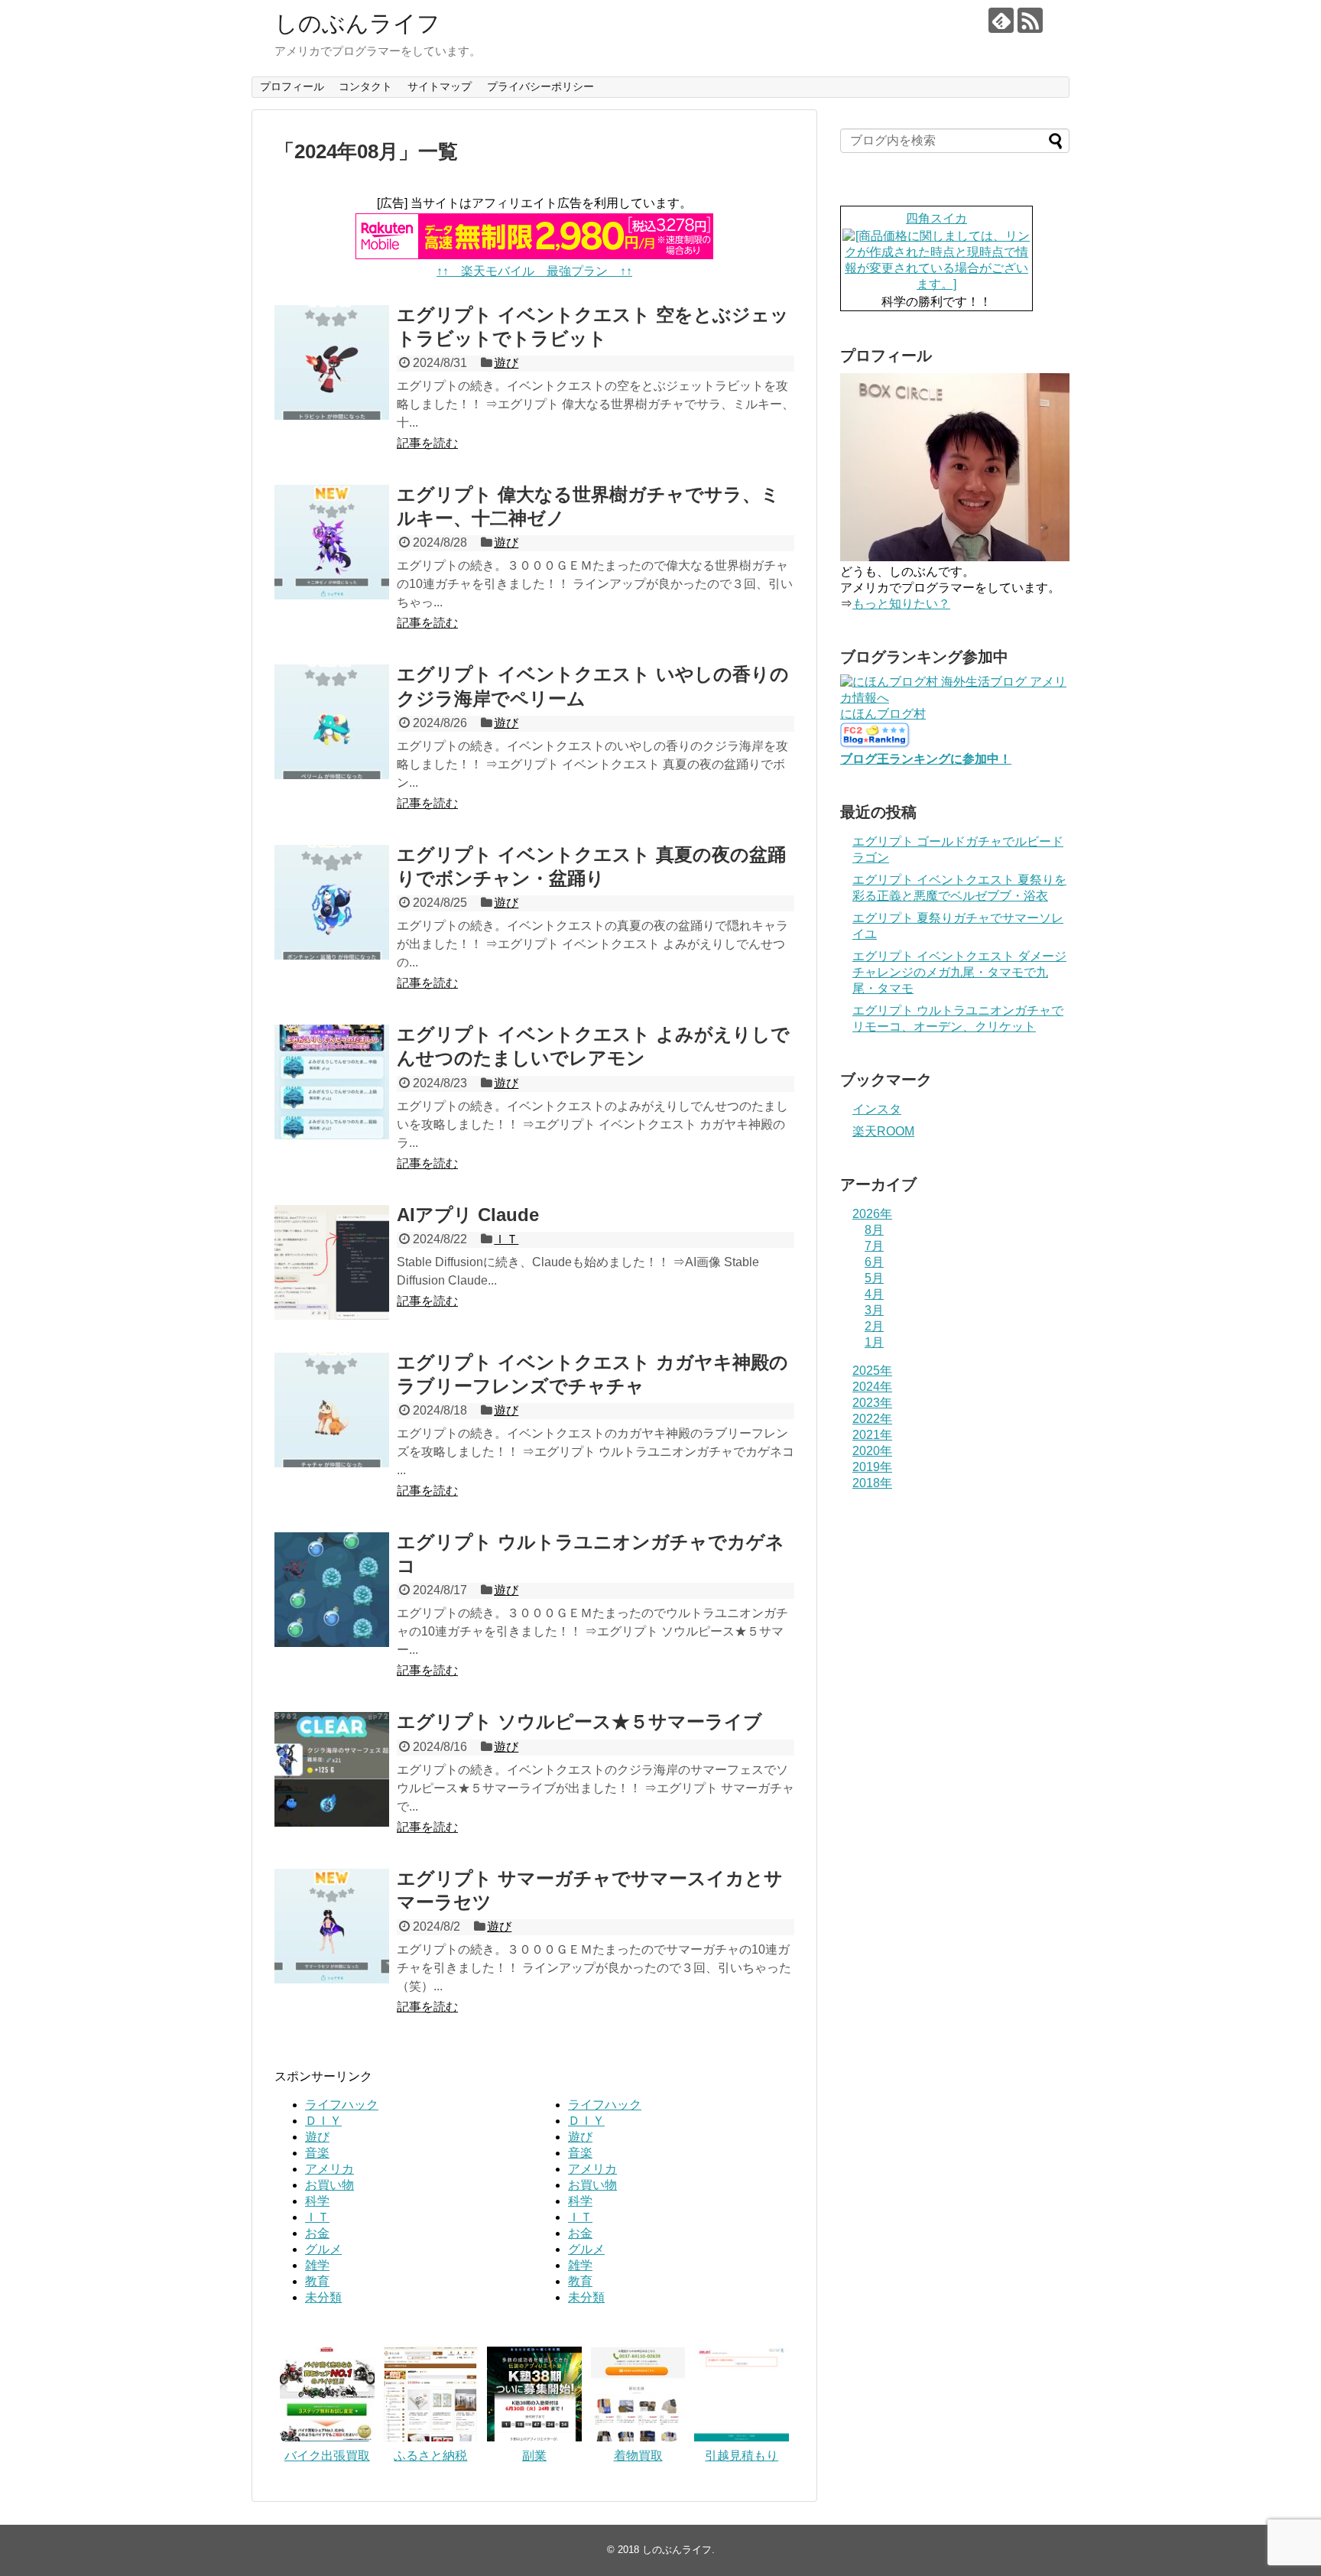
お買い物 (329, 2185)
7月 (874, 1246)
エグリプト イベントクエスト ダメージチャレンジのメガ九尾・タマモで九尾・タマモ (959, 972)
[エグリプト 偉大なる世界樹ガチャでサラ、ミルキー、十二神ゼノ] (332, 542)
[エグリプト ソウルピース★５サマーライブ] (332, 1769)
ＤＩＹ (323, 2121)
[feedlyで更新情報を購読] (1001, 20)
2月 (874, 1326)
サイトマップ (440, 86)
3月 (874, 1310)
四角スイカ (936, 218)
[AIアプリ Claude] (332, 1262)
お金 (317, 2233)
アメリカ (329, 2169)
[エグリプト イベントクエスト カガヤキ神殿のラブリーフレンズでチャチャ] (332, 1410)
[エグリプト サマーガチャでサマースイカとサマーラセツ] (332, 1926)
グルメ (323, 2249)
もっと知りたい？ (901, 604)
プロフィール (292, 86)
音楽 (317, 2153)
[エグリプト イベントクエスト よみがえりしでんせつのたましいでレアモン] (332, 1082)
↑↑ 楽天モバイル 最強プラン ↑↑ (534, 271)
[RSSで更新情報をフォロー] (1030, 20)
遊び (506, 363)
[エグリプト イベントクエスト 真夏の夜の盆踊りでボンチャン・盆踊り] (332, 902)
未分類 (323, 2297)
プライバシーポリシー (540, 86)
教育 (317, 2281)
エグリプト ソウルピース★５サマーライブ (579, 1722)
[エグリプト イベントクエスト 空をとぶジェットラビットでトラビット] (332, 362)
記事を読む (427, 443)
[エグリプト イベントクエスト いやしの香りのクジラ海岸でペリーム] (332, 722)
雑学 (317, 2265)
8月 (874, 1230)
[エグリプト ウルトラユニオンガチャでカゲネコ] (332, 1590)
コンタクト (365, 86)
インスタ (877, 1109)
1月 (874, 1342)
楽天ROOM (883, 1131)
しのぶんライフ (357, 23)
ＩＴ (506, 1239)
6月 (874, 1262)
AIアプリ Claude (468, 1215)
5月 (874, 1278)
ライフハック (342, 2105)
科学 (317, 2201)
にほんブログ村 (883, 714)
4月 (874, 1294)
